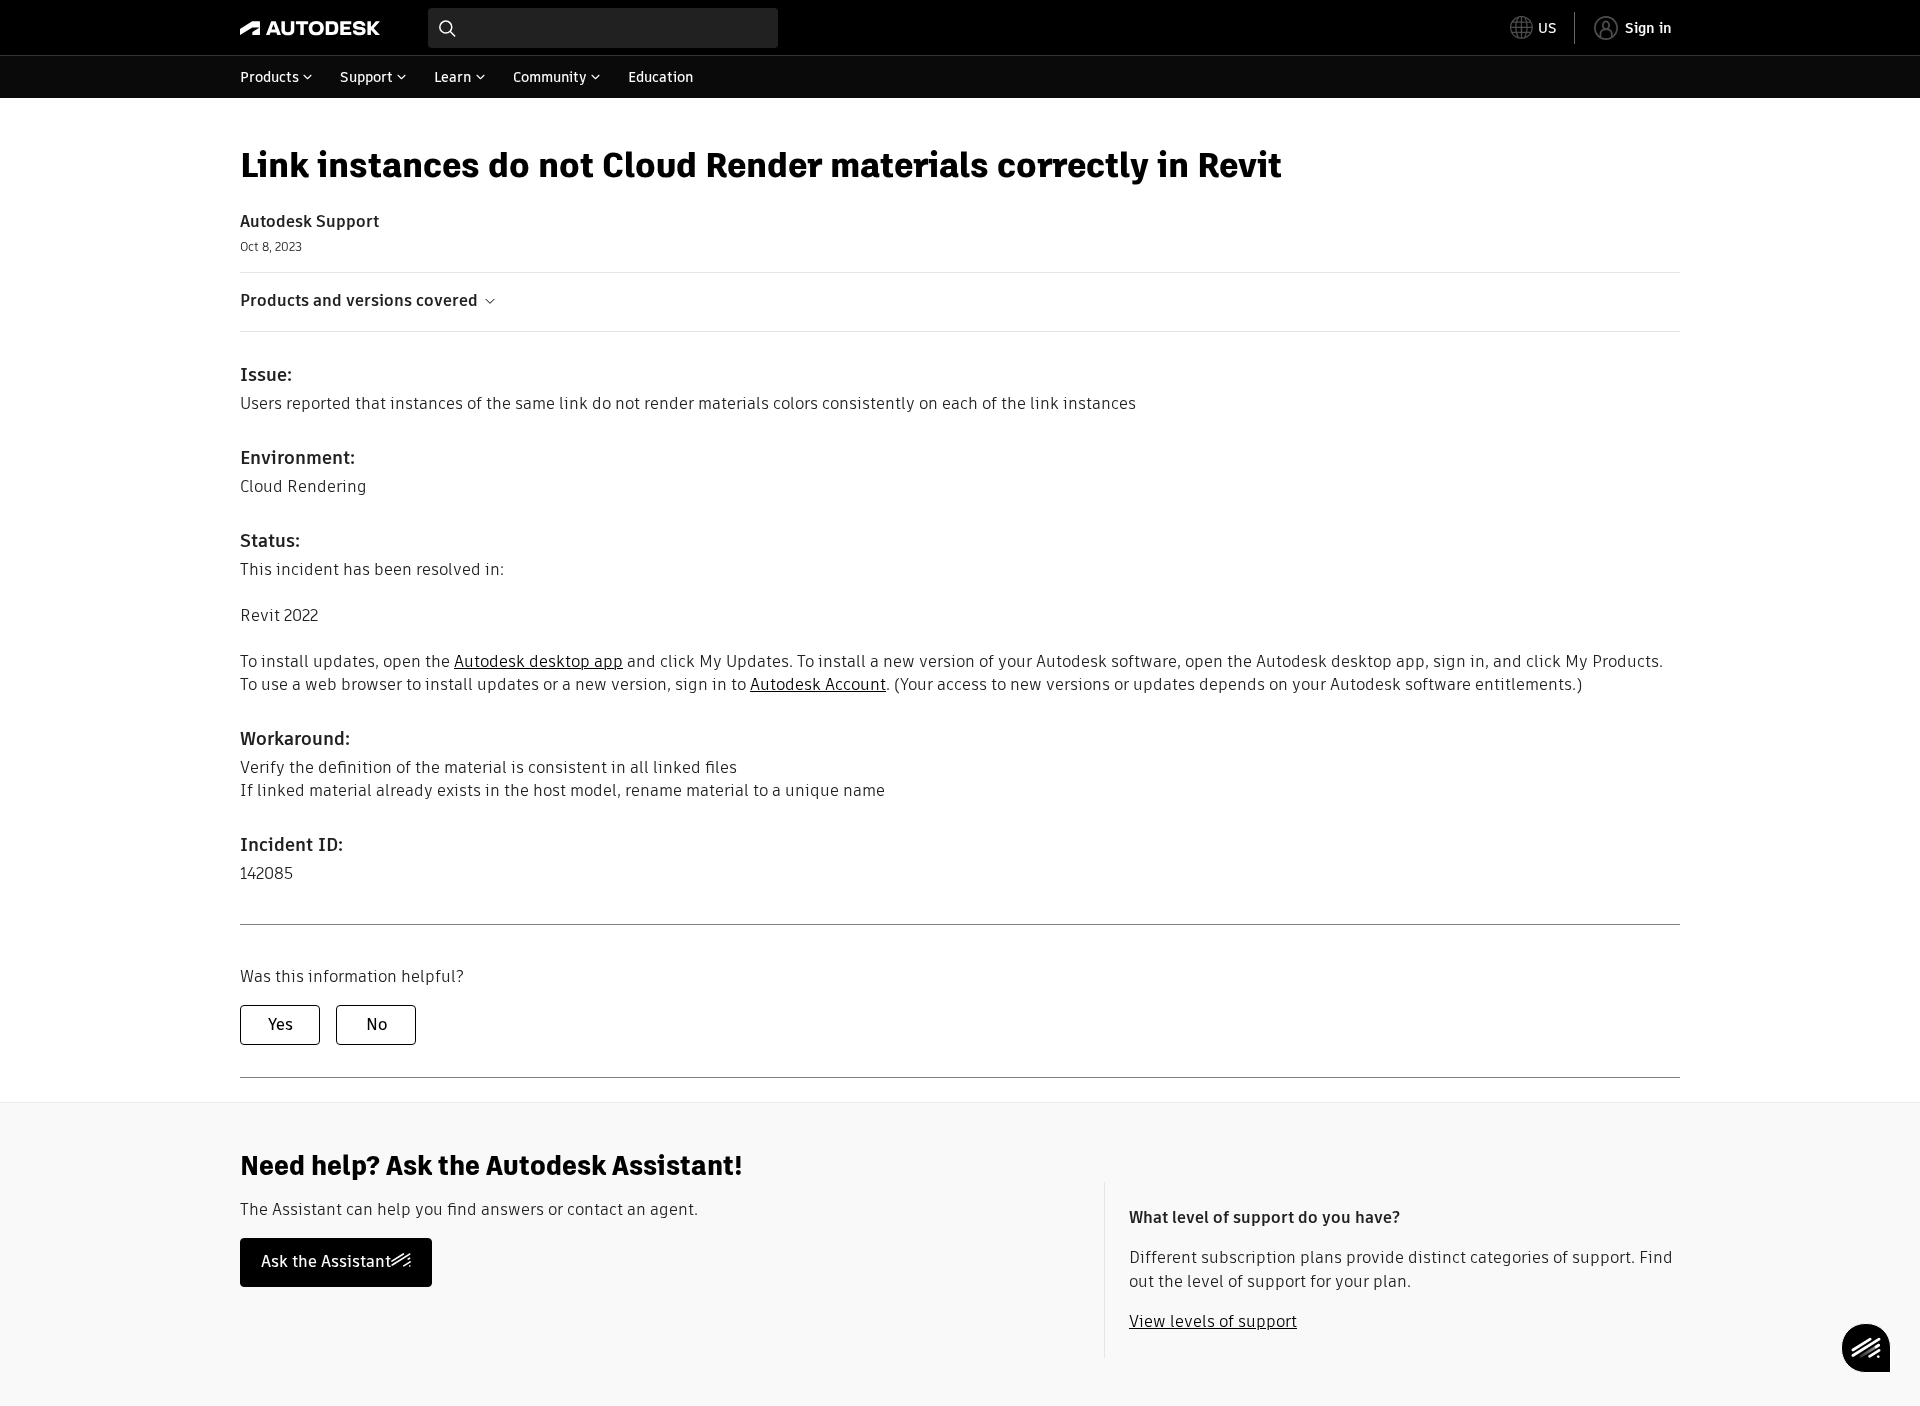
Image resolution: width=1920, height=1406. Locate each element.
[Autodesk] (310, 28)
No (376, 1024)
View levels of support (1213, 1321)
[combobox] (603, 28)
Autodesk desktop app (538, 661)
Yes (280, 1024)
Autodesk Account (818, 684)
